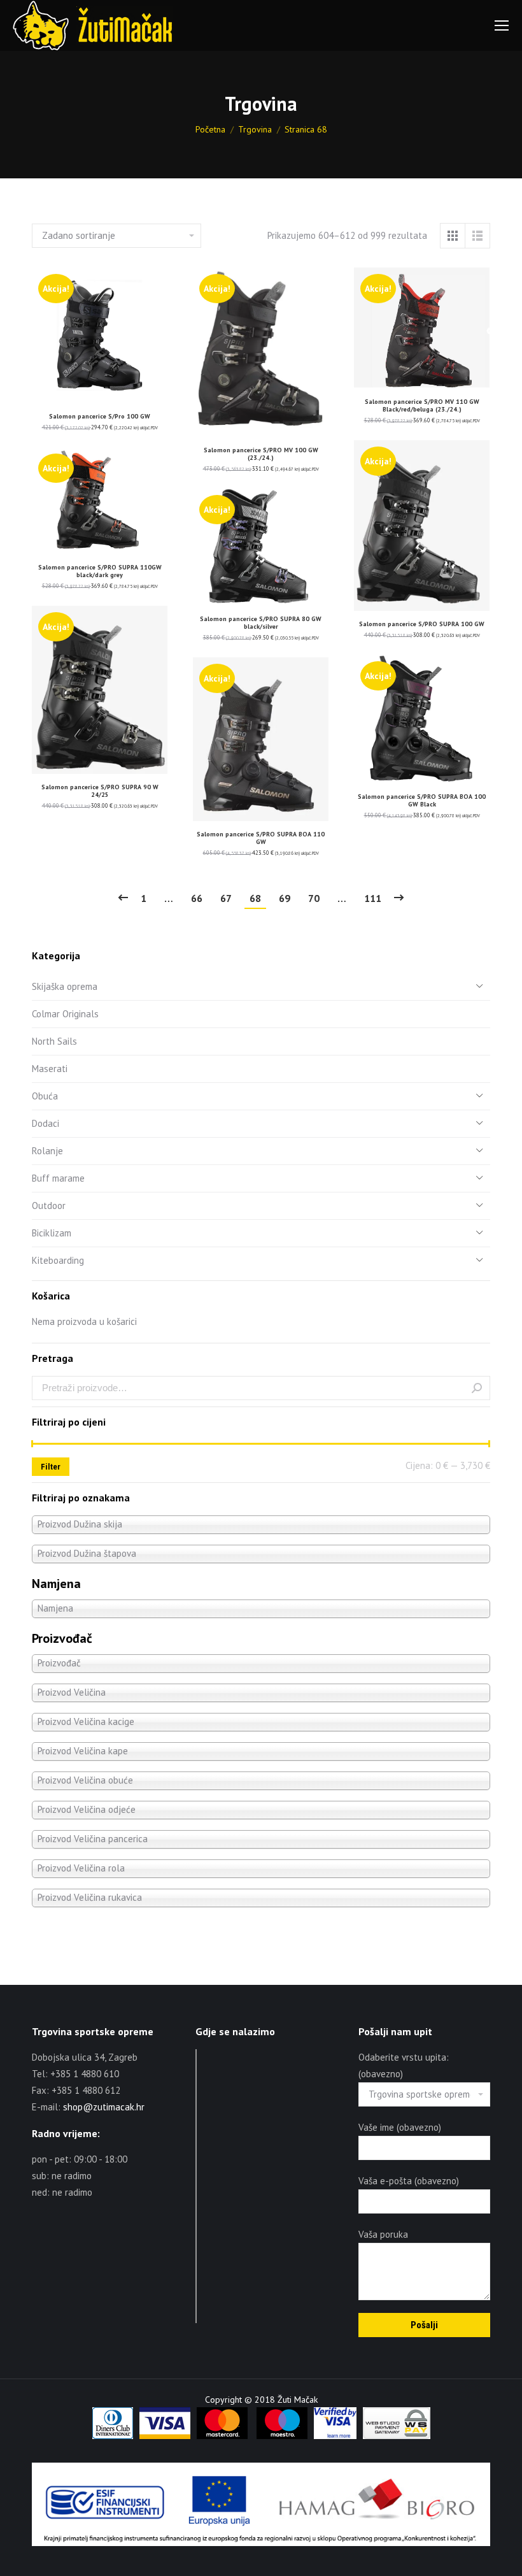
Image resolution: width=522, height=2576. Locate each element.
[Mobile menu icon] (502, 25)
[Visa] (165, 2436)
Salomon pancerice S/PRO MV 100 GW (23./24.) (261, 454)
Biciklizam (52, 1233)
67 (226, 898)
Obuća (45, 1096)
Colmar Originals (65, 1014)
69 (285, 898)
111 (373, 898)
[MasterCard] (222, 2436)
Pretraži (477, 1388)
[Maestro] (282, 2436)
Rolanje (47, 1151)
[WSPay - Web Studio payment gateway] (397, 2436)
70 (314, 898)
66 (197, 898)
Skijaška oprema (65, 986)
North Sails (54, 1041)
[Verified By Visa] (335, 2436)
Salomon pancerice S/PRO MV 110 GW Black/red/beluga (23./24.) (422, 405)
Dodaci (46, 1123)
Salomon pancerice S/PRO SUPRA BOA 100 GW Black (422, 800)
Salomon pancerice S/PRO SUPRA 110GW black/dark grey (100, 571)
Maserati (50, 1069)
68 (255, 898)
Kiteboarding (58, 1260)
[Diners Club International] (113, 2436)
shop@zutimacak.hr (104, 2107)
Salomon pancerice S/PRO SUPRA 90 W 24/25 (100, 791)
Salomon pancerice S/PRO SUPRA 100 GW (422, 624)
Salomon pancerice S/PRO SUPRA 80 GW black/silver (261, 623)
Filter (51, 1467)
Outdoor (49, 1206)
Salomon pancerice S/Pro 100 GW (100, 416)
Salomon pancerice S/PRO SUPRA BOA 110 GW (261, 838)
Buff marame (58, 1178)
